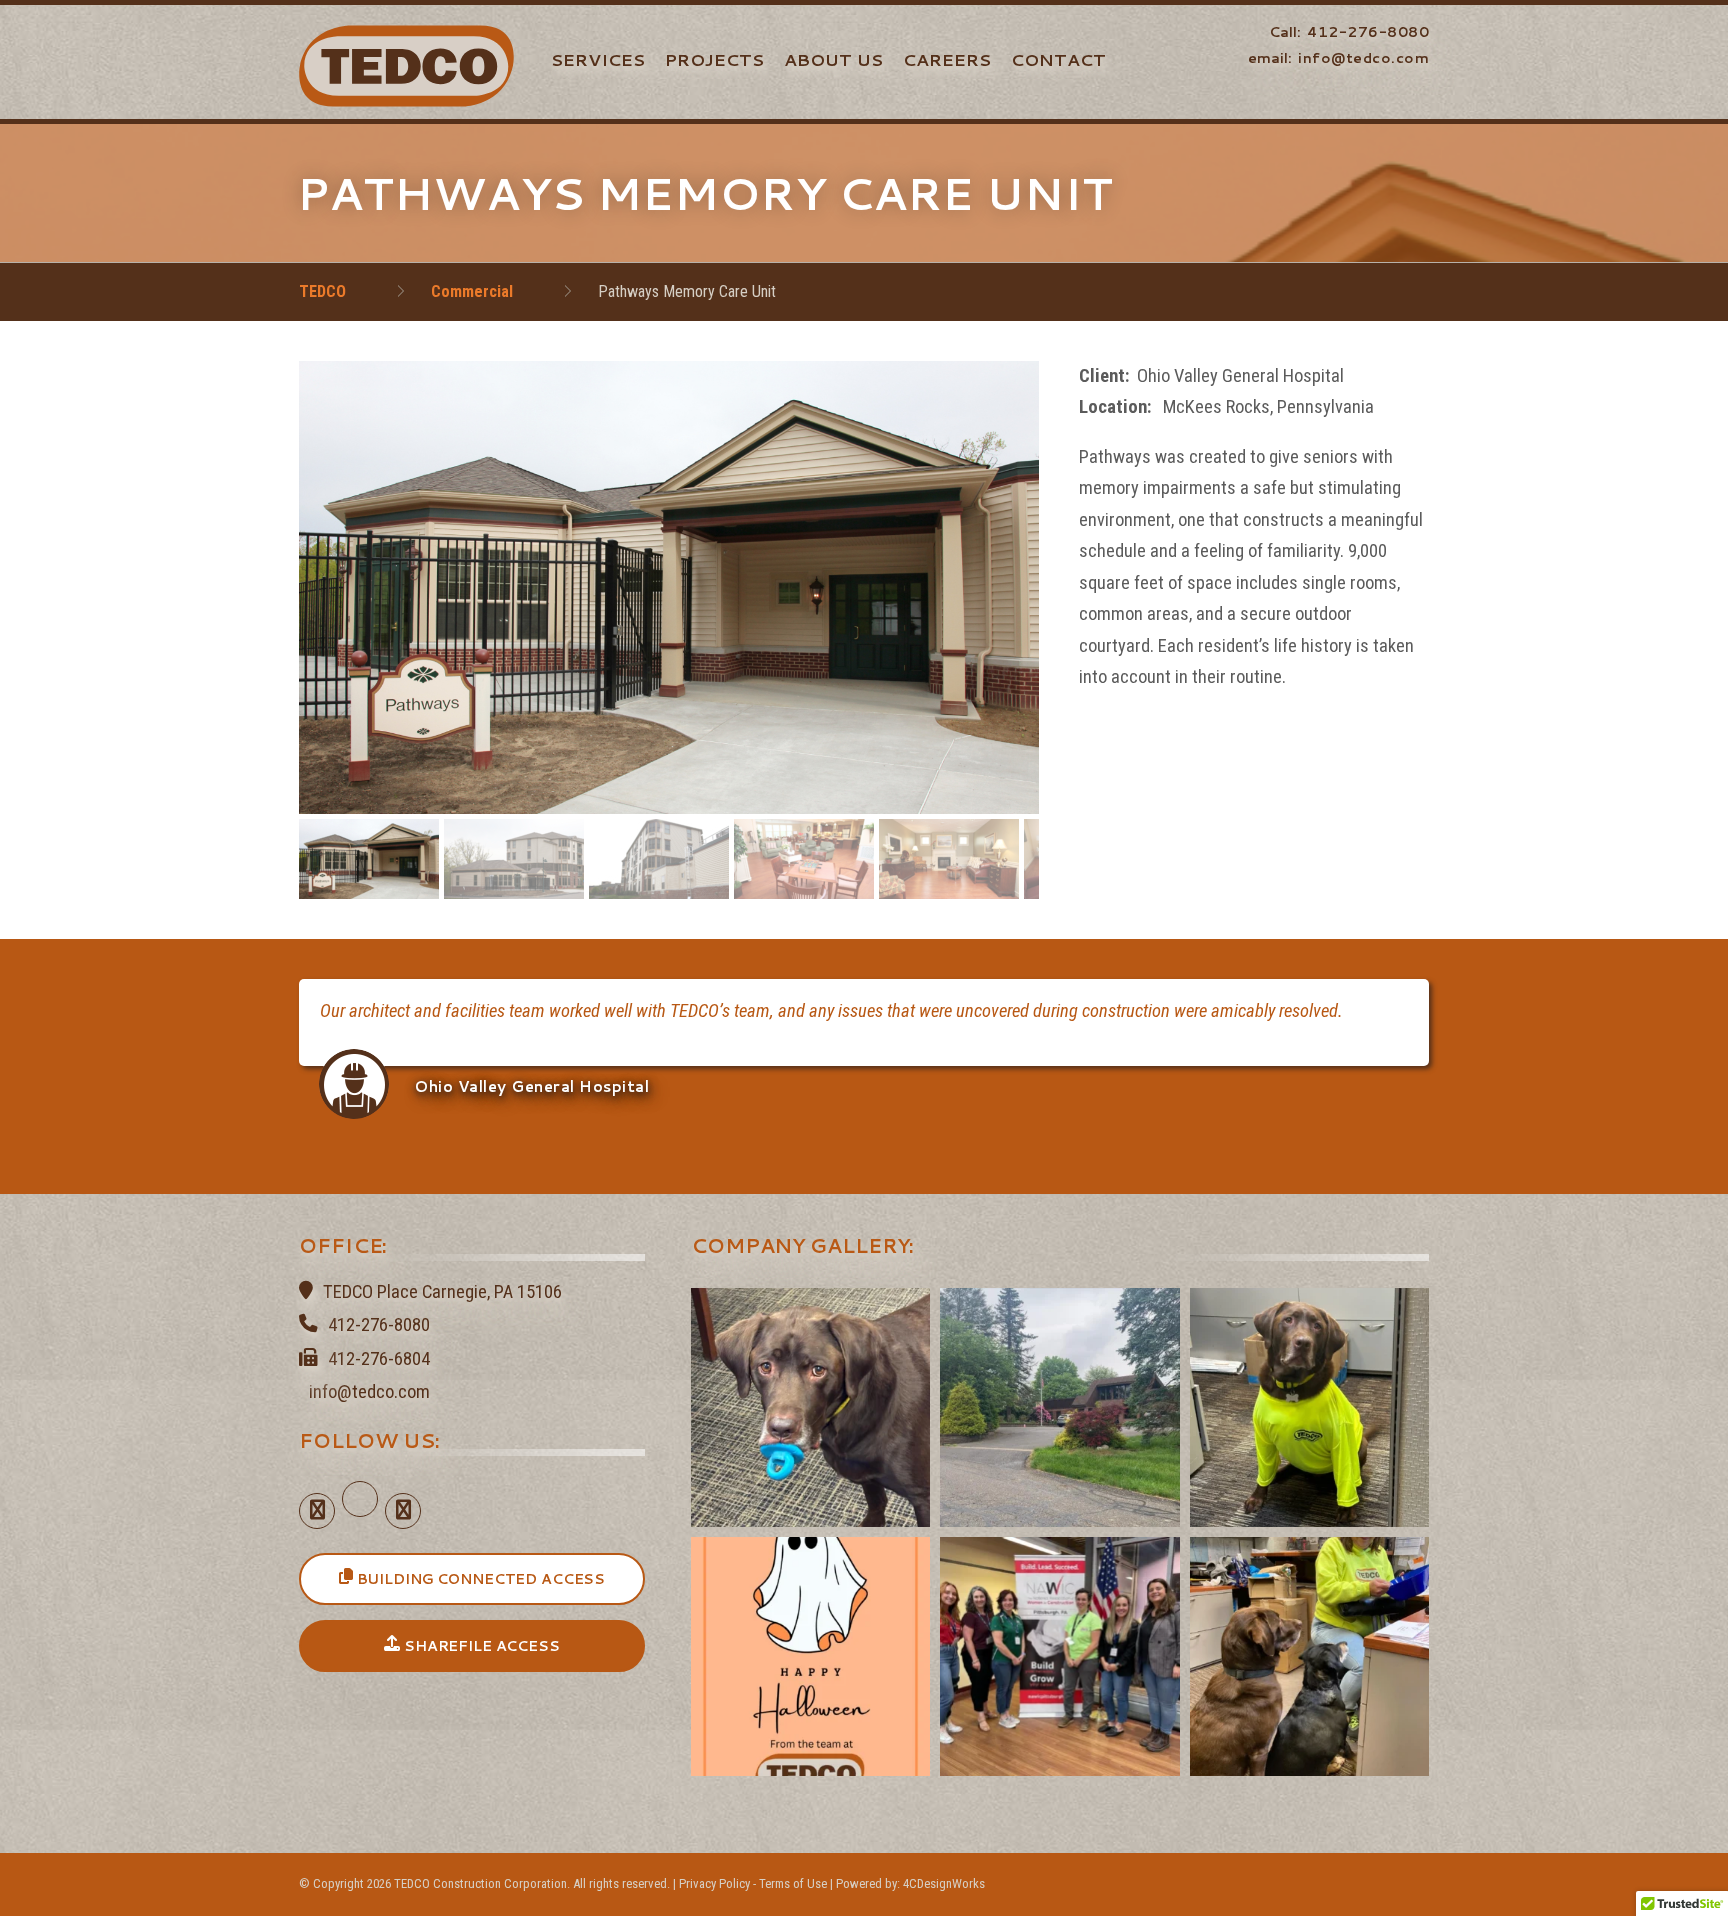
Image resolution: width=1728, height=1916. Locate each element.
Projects (714, 59)
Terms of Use (793, 1883)
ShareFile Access (480, 1646)
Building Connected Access (479, 1579)
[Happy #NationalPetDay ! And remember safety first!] (1309, 1407)
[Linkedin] (360, 1511)
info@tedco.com (1363, 58)
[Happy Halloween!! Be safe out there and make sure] (810, 1656)
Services (598, 59)
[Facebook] (317, 1511)
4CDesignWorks (944, 1883)
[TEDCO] (406, 65)
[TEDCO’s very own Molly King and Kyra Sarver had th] (1059, 1656)
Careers (947, 59)
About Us (833, 59)
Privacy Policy (714, 1883)
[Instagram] (403, 1511)
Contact (1058, 59)
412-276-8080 (1368, 32)
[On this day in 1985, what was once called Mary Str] (1059, 1407)
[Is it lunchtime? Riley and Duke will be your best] (1309, 1656)
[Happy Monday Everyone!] (810, 1407)
